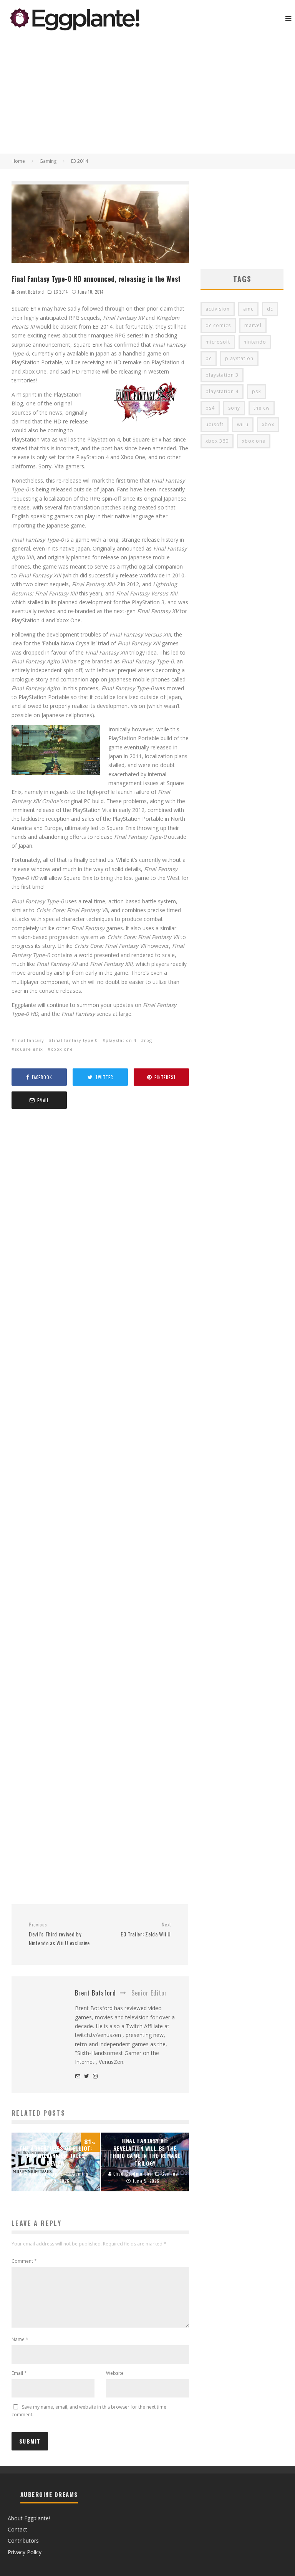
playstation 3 (222, 375)
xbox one (62, 1049)
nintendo (255, 342)
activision (218, 309)
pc (209, 358)
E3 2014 (61, 292)
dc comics (218, 325)
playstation (239, 358)
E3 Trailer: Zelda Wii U (146, 1930)
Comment (24, 2261)
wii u (243, 424)
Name (20, 2339)
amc (248, 309)
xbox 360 (217, 441)
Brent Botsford (29, 292)
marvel (253, 325)
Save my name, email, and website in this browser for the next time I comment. (90, 2411)
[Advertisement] (147, 96)
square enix (29, 1049)
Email (19, 2373)
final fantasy (29, 1040)
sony (234, 408)
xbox (268, 424)
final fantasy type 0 (75, 1040)
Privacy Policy (25, 2552)
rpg (148, 1040)
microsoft (218, 342)
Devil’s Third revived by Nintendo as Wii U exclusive (59, 1934)
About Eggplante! (29, 2518)
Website (115, 2373)
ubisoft (215, 424)
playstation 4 (121, 1040)
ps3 (257, 391)
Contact (17, 2529)
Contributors (23, 2540)
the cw (262, 408)
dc (270, 309)
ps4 (210, 408)
